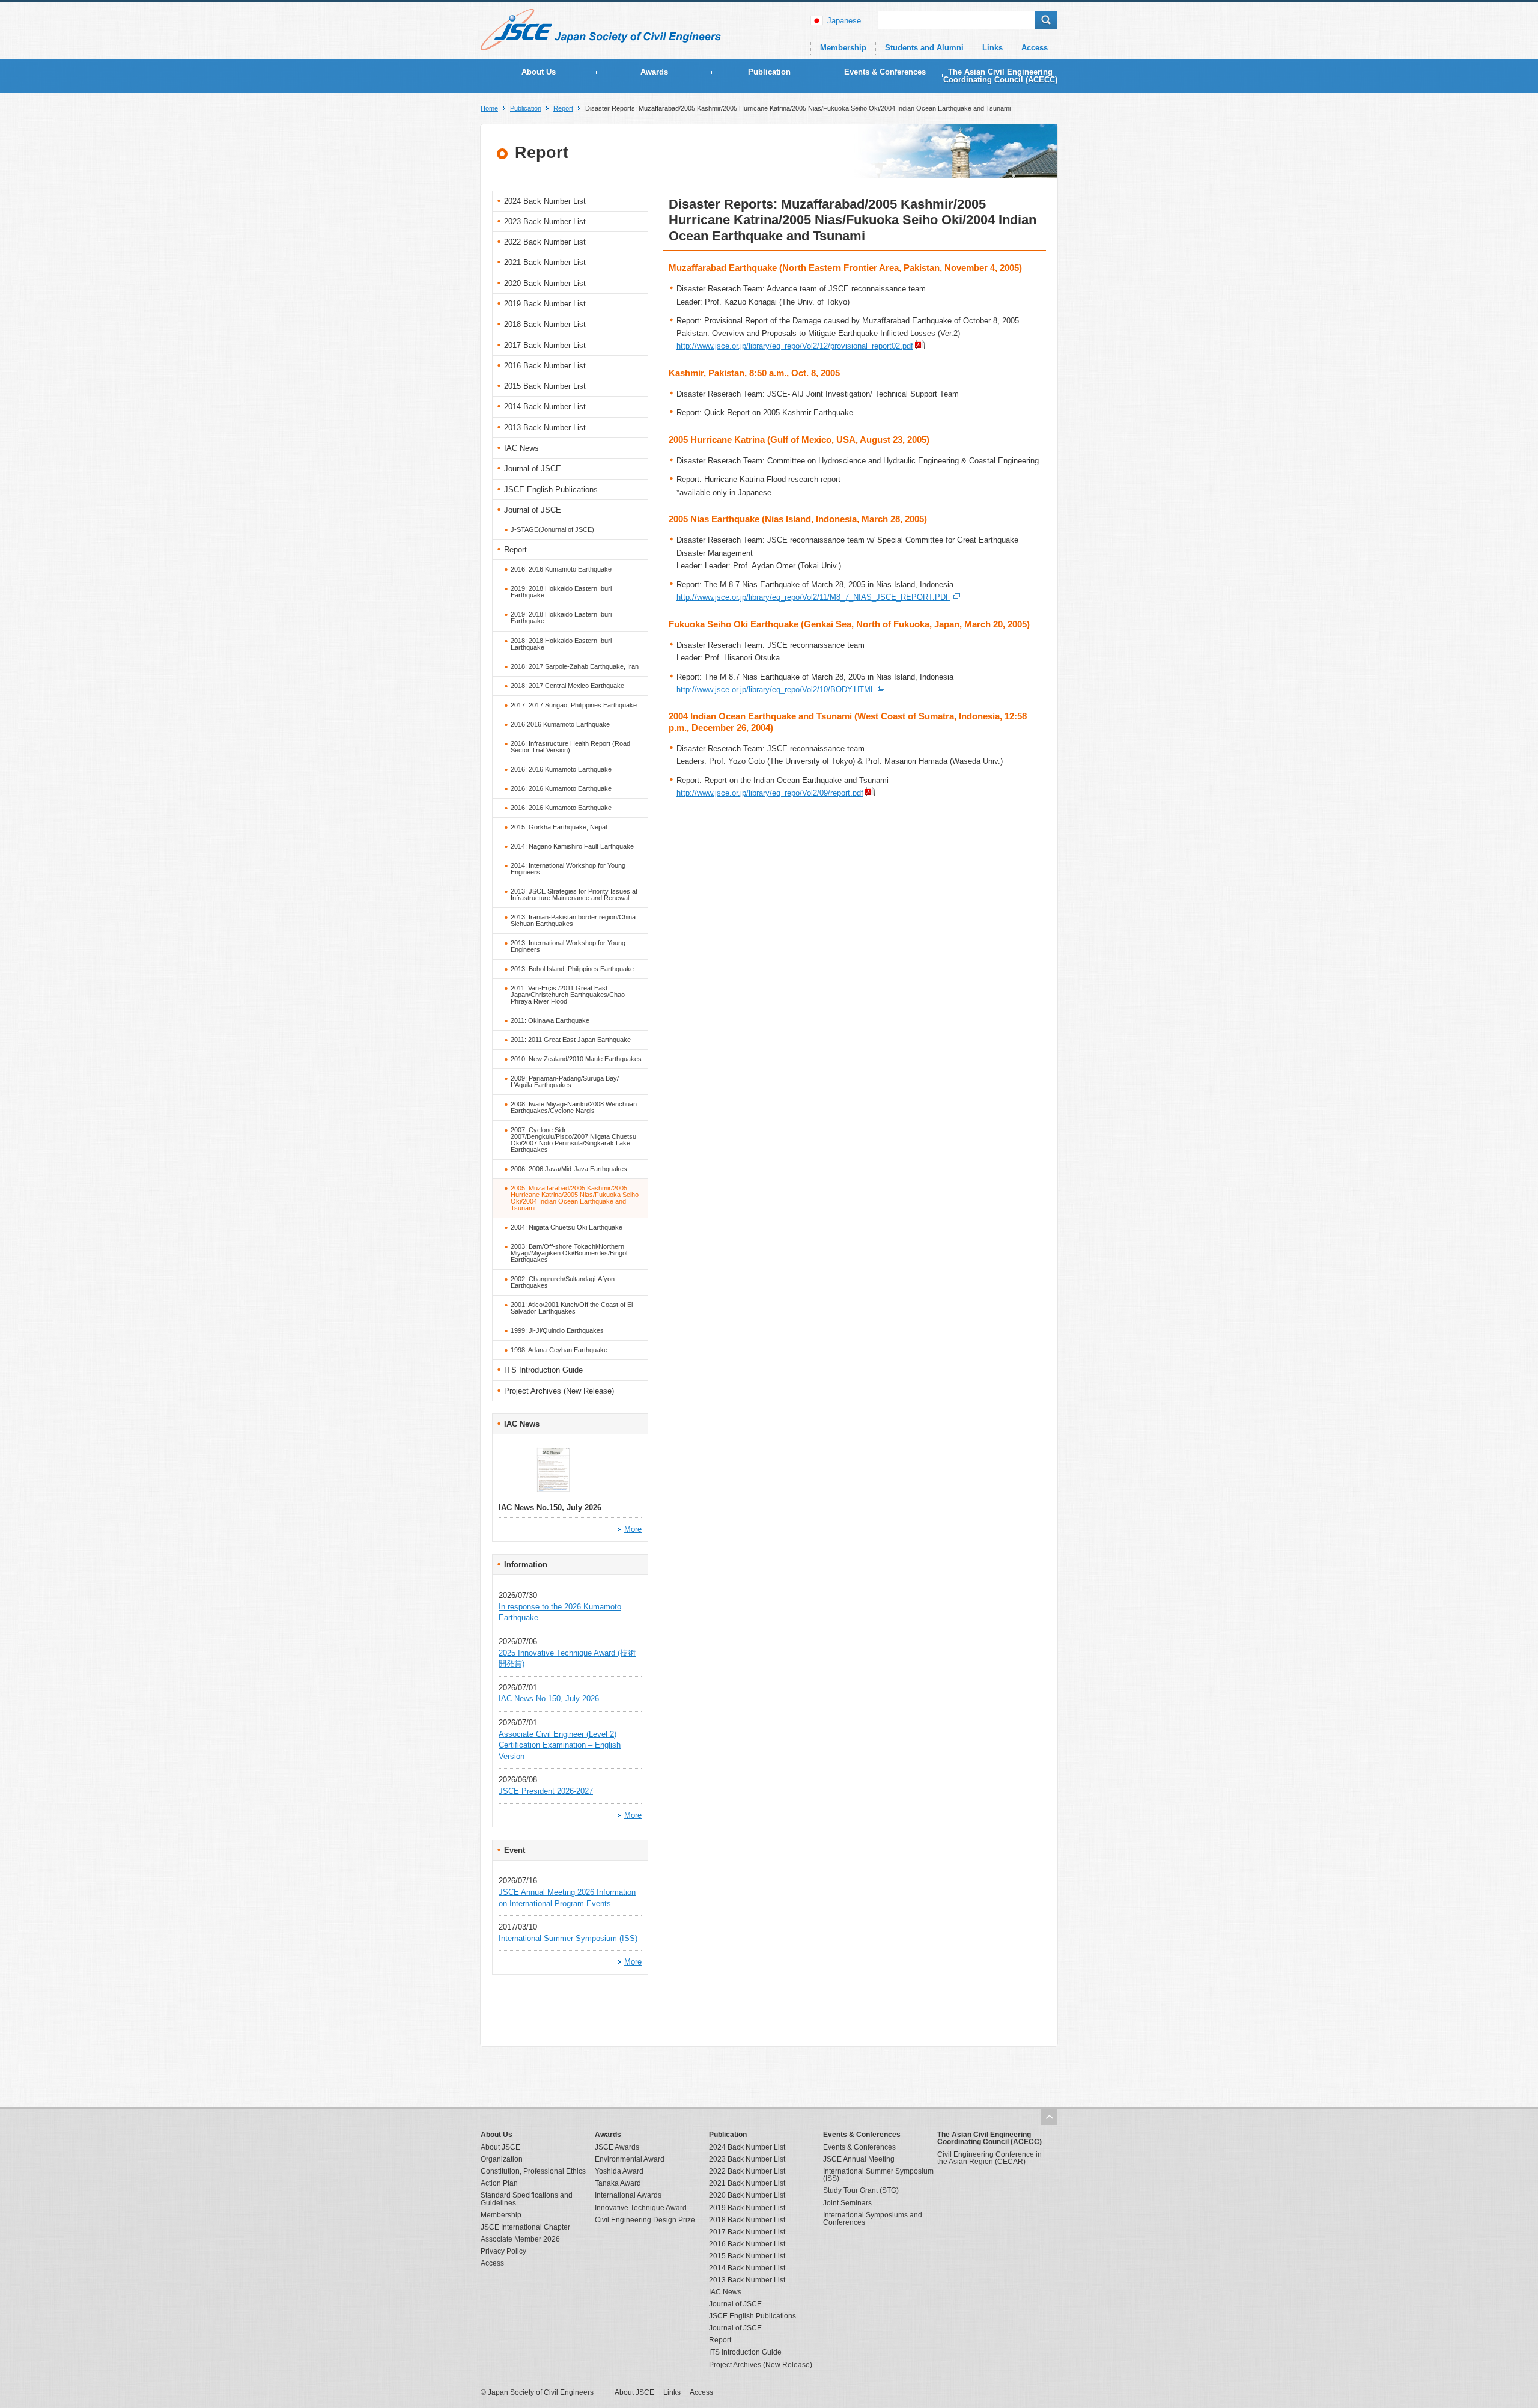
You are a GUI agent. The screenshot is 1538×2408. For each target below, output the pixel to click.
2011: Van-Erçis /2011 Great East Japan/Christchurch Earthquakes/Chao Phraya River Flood (568, 995)
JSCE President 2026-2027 (546, 1791)
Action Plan (499, 2183)
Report (563, 108)
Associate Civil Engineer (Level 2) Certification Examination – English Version (560, 1745)
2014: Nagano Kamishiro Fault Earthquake (572, 846)
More (633, 1529)
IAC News (521, 448)
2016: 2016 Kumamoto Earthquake (561, 569)
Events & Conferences (885, 72)
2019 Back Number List (545, 304)
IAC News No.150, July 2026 (549, 1699)
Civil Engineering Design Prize (645, 2220)
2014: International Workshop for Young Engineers (568, 869)
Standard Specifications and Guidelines (527, 2199)
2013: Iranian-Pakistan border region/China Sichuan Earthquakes (573, 920)
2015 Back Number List (545, 386)
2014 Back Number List (545, 407)
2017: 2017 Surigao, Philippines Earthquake (574, 705)
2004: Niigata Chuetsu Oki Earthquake (567, 1227)
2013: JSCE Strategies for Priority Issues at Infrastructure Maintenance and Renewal (574, 895)
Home (489, 108)
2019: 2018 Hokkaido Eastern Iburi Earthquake (561, 592)
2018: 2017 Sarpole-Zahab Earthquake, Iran (575, 666)
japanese (844, 21)
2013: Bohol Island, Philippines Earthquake (572, 969)
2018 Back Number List (545, 324)
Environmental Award (630, 2159)
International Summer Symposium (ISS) (568, 1938)
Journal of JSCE (533, 468)
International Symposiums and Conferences (873, 2219)
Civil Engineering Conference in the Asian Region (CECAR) (989, 2158)
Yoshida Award (619, 2171)
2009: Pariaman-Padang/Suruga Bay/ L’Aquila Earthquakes (565, 1081)
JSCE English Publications (551, 489)
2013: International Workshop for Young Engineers (568, 946)
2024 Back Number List (545, 201)
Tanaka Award (618, 2183)
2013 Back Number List (545, 428)
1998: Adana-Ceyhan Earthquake (559, 1350)
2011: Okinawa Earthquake (550, 1020)
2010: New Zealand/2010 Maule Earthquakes (576, 1059)
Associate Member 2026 (520, 2239)
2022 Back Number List (545, 242)
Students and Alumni (924, 48)
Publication (769, 72)
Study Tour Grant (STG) (861, 2190)
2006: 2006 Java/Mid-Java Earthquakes (569, 1169)
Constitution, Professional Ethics (533, 2171)
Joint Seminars (847, 2203)
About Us (539, 72)
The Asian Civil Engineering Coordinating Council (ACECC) (1000, 76)
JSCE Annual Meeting (859, 2159)
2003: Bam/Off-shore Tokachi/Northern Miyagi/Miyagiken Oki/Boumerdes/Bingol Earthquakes (569, 1253)
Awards (654, 72)
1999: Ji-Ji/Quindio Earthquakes (557, 1330)
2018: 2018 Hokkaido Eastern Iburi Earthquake (561, 644)
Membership (843, 48)
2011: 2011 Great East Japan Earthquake (571, 1040)
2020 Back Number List (545, 283)
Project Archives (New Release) (559, 1391)
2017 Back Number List (545, 345)
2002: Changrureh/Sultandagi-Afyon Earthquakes (563, 1282)
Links (992, 48)
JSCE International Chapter (525, 2227)
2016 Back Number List (545, 366)
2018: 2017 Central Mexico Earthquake (567, 686)
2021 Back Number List (545, 262)
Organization (502, 2159)
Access (1035, 48)
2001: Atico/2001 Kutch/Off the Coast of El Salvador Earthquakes (572, 1308)
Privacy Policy (503, 2251)
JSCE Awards (617, 2147)
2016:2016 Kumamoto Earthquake (560, 724)
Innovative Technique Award (641, 2208)
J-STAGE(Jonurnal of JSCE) (552, 529)
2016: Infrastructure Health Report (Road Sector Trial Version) (570, 747)
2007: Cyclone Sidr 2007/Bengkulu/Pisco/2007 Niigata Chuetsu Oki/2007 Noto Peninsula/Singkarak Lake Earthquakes (573, 1140)
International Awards (628, 2195)
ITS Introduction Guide (543, 1370)
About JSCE (500, 2147)
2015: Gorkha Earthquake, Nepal (559, 827)
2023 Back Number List (545, 221)
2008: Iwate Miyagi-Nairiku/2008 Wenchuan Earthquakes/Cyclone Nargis (574, 1107)
